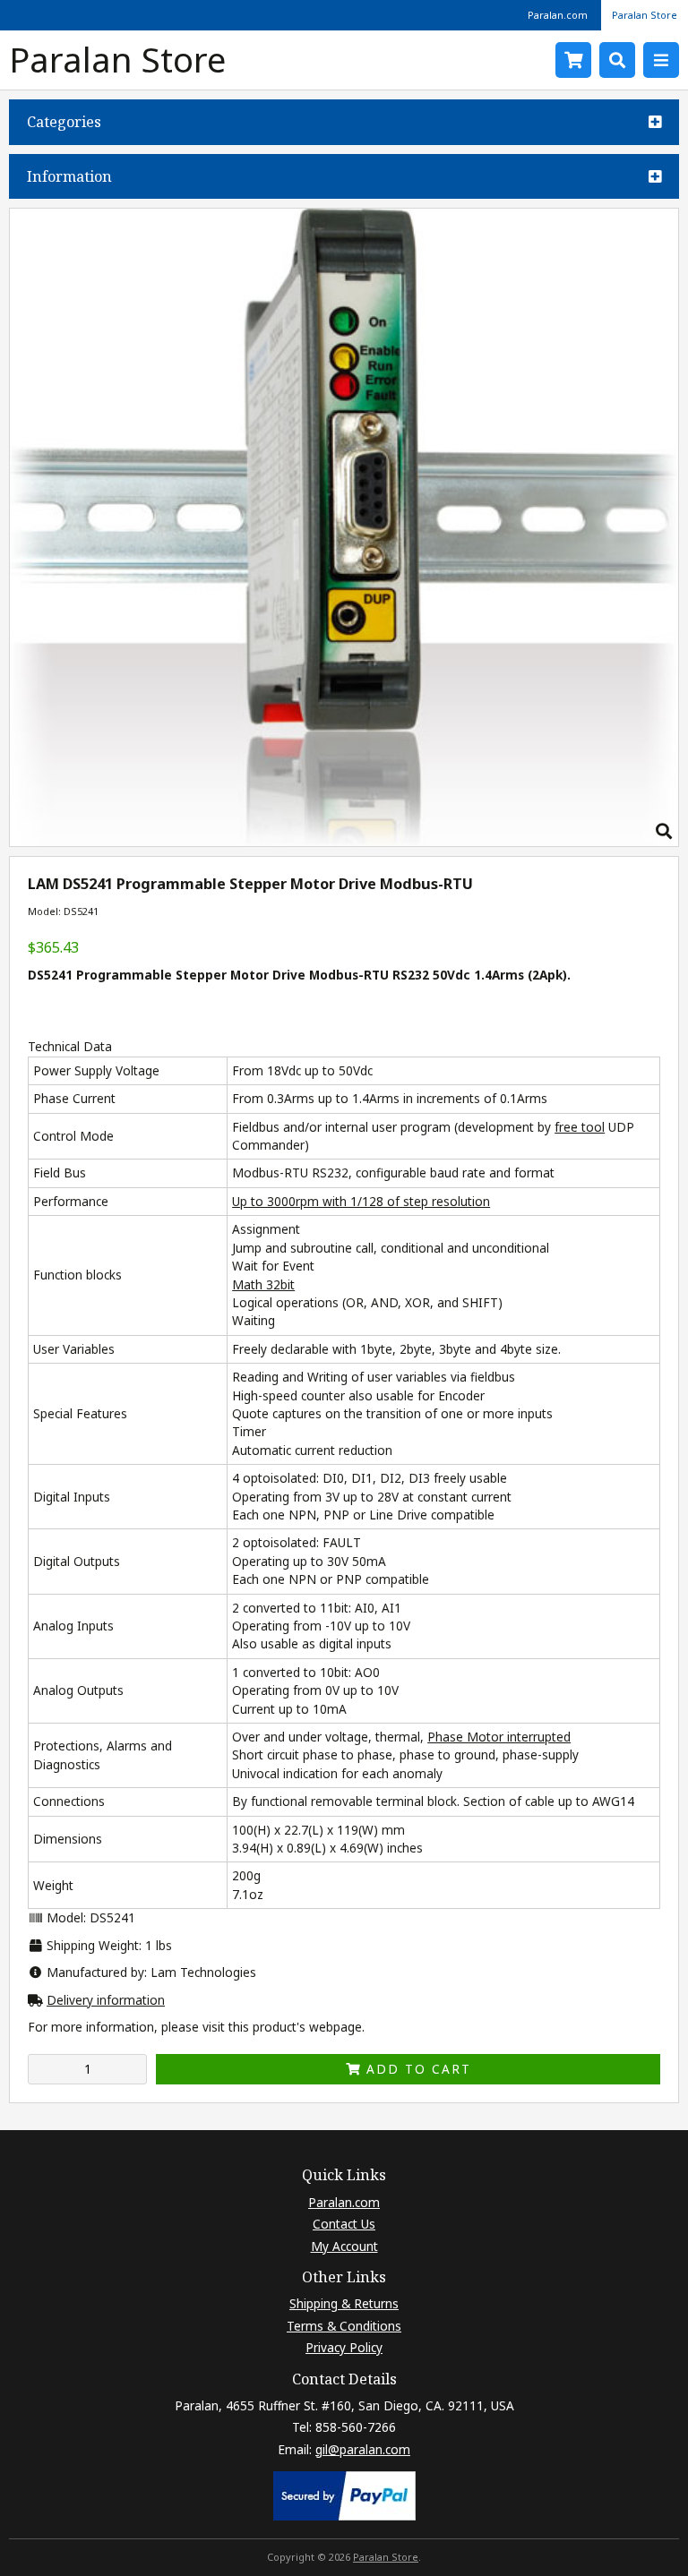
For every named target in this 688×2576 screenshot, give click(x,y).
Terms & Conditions (344, 2326)
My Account (344, 2246)
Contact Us (344, 2224)
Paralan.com (558, 15)
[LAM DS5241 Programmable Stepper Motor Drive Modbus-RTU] (344, 841)
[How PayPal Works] (344, 2516)
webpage (335, 2027)
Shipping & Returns (344, 2303)
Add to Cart (416, 2069)
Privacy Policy (344, 2347)
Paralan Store (645, 15)
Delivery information (106, 2000)
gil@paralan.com (363, 2449)
